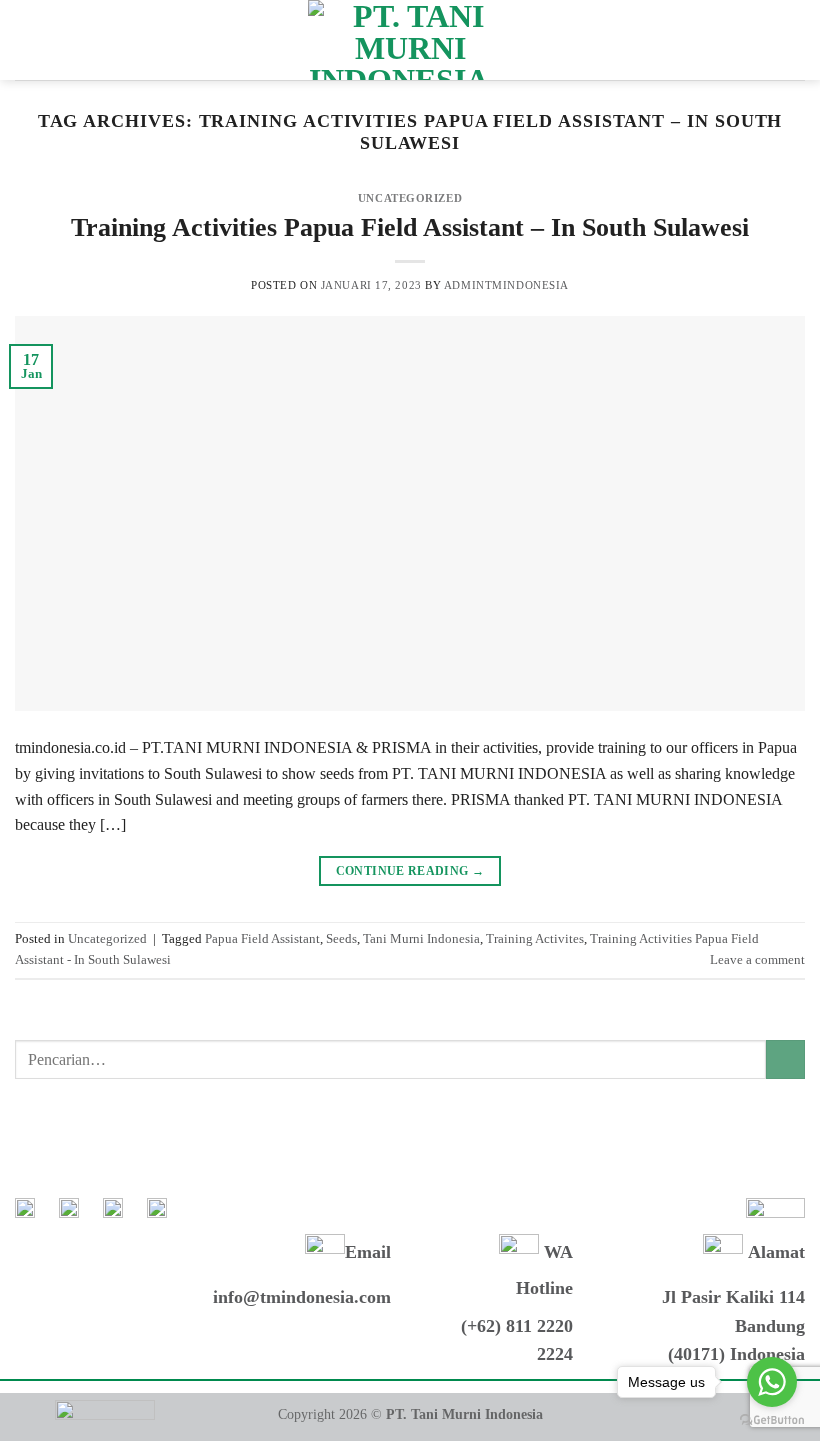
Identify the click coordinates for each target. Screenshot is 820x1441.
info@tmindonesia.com (302, 1297)
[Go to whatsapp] (772, 1382)
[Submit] (785, 1059)
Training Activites (535, 939)
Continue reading (410, 871)
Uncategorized (410, 198)
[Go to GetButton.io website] (772, 1420)
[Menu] (27, 39)
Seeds (341, 939)
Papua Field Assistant (262, 939)
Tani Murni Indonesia (421, 939)
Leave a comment (757, 960)
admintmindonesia (506, 285)
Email (368, 1252)
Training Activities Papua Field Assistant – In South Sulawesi (410, 227)
